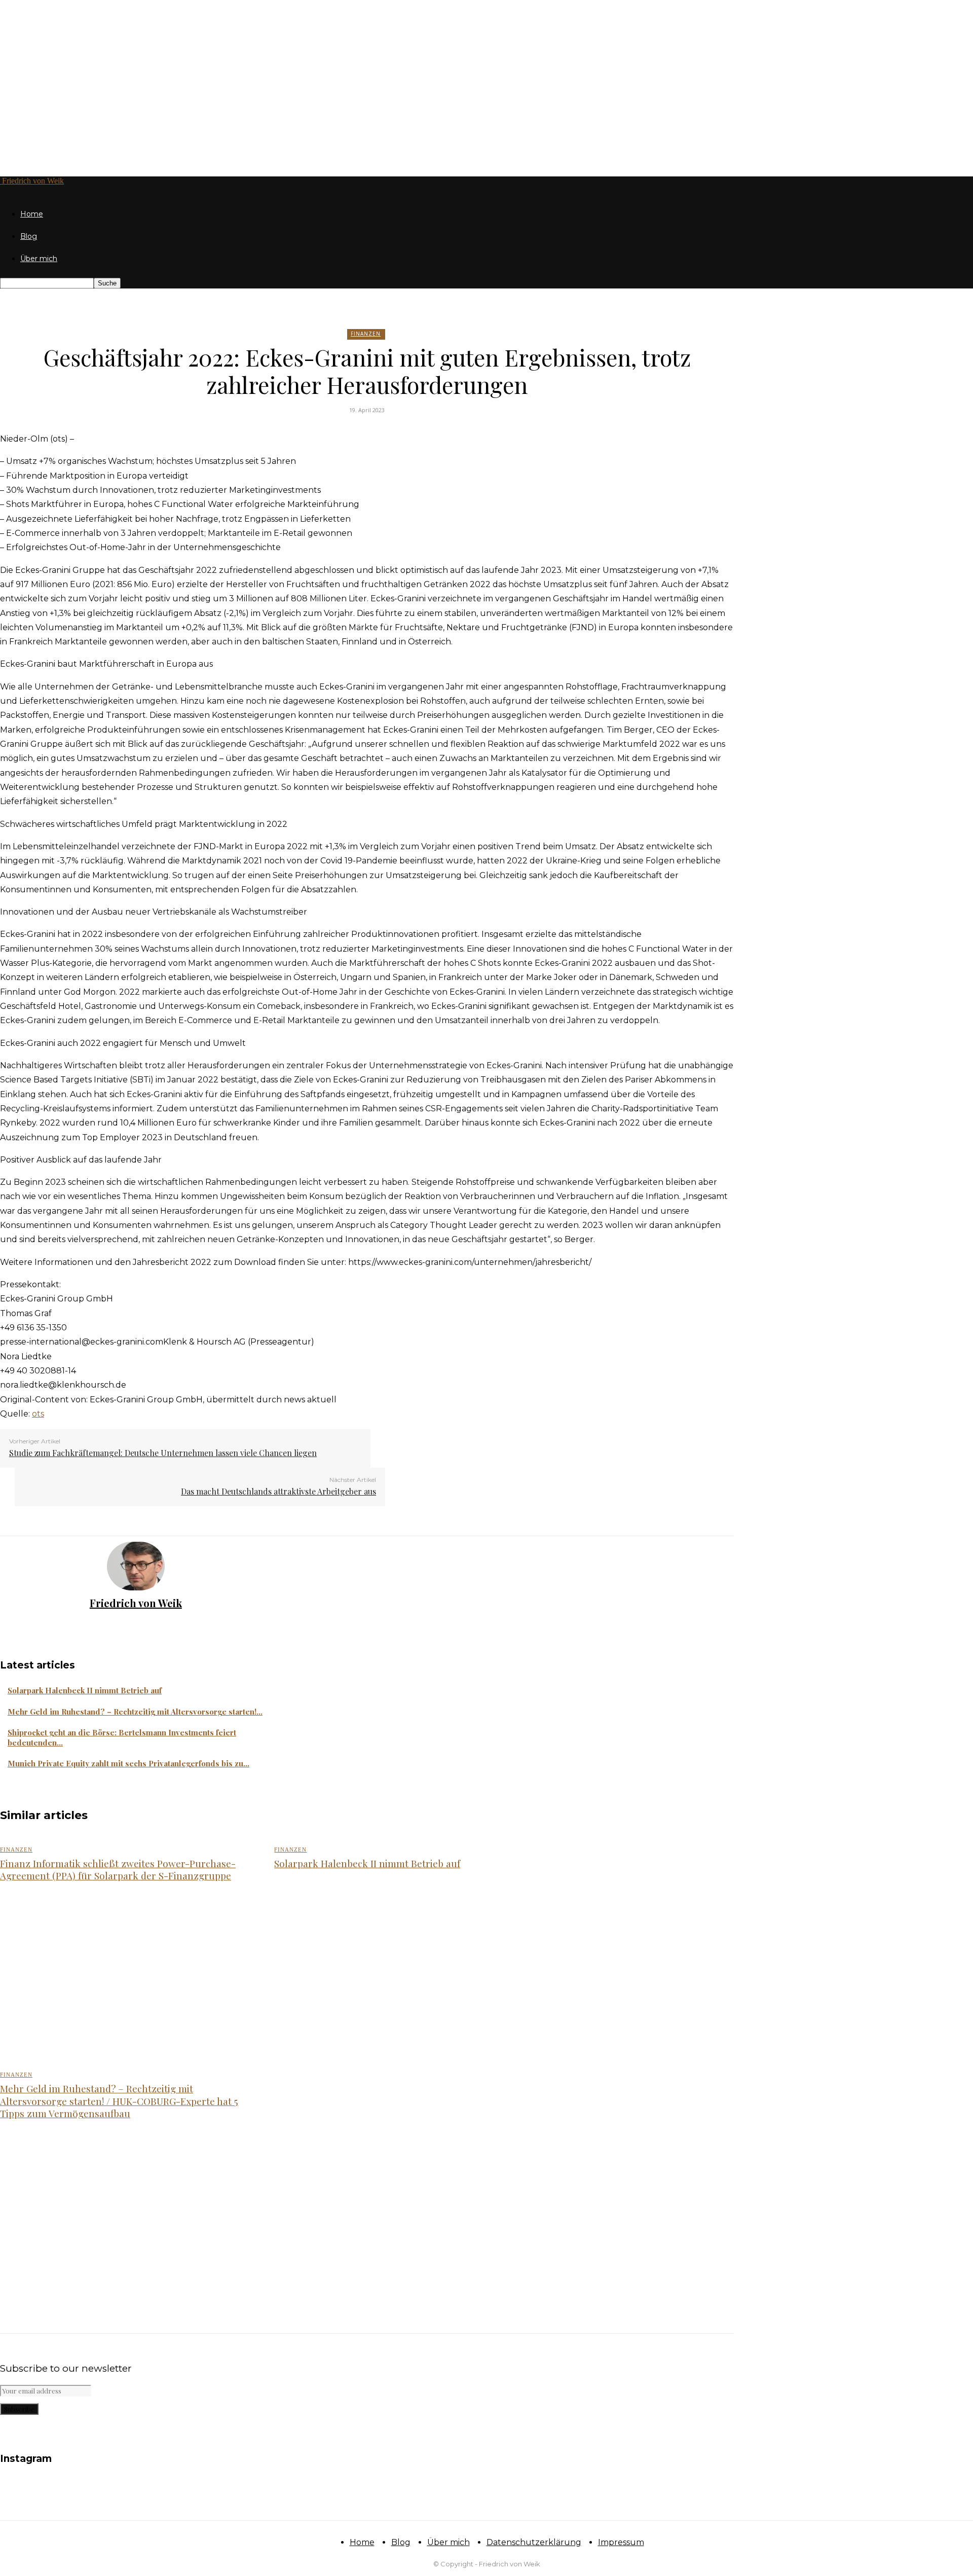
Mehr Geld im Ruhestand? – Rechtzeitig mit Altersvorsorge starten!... (135, 1712)
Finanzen (366, 334)
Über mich (39, 259)
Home (32, 214)
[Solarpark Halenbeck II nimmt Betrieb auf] (400, 1978)
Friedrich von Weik (136, 1603)
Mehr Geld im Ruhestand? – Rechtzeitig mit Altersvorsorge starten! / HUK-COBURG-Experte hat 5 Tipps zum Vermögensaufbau (119, 2101)
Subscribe (19, 2409)
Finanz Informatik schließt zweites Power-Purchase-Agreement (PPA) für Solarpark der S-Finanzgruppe (118, 1870)
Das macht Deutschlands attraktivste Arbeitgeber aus (278, 1491)
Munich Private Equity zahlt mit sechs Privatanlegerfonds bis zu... (128, 1763)
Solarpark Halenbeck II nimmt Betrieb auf (85, 1690)
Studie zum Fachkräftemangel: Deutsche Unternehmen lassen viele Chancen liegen (163, 1453)
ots (38, 1414)
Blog (29, 236)
